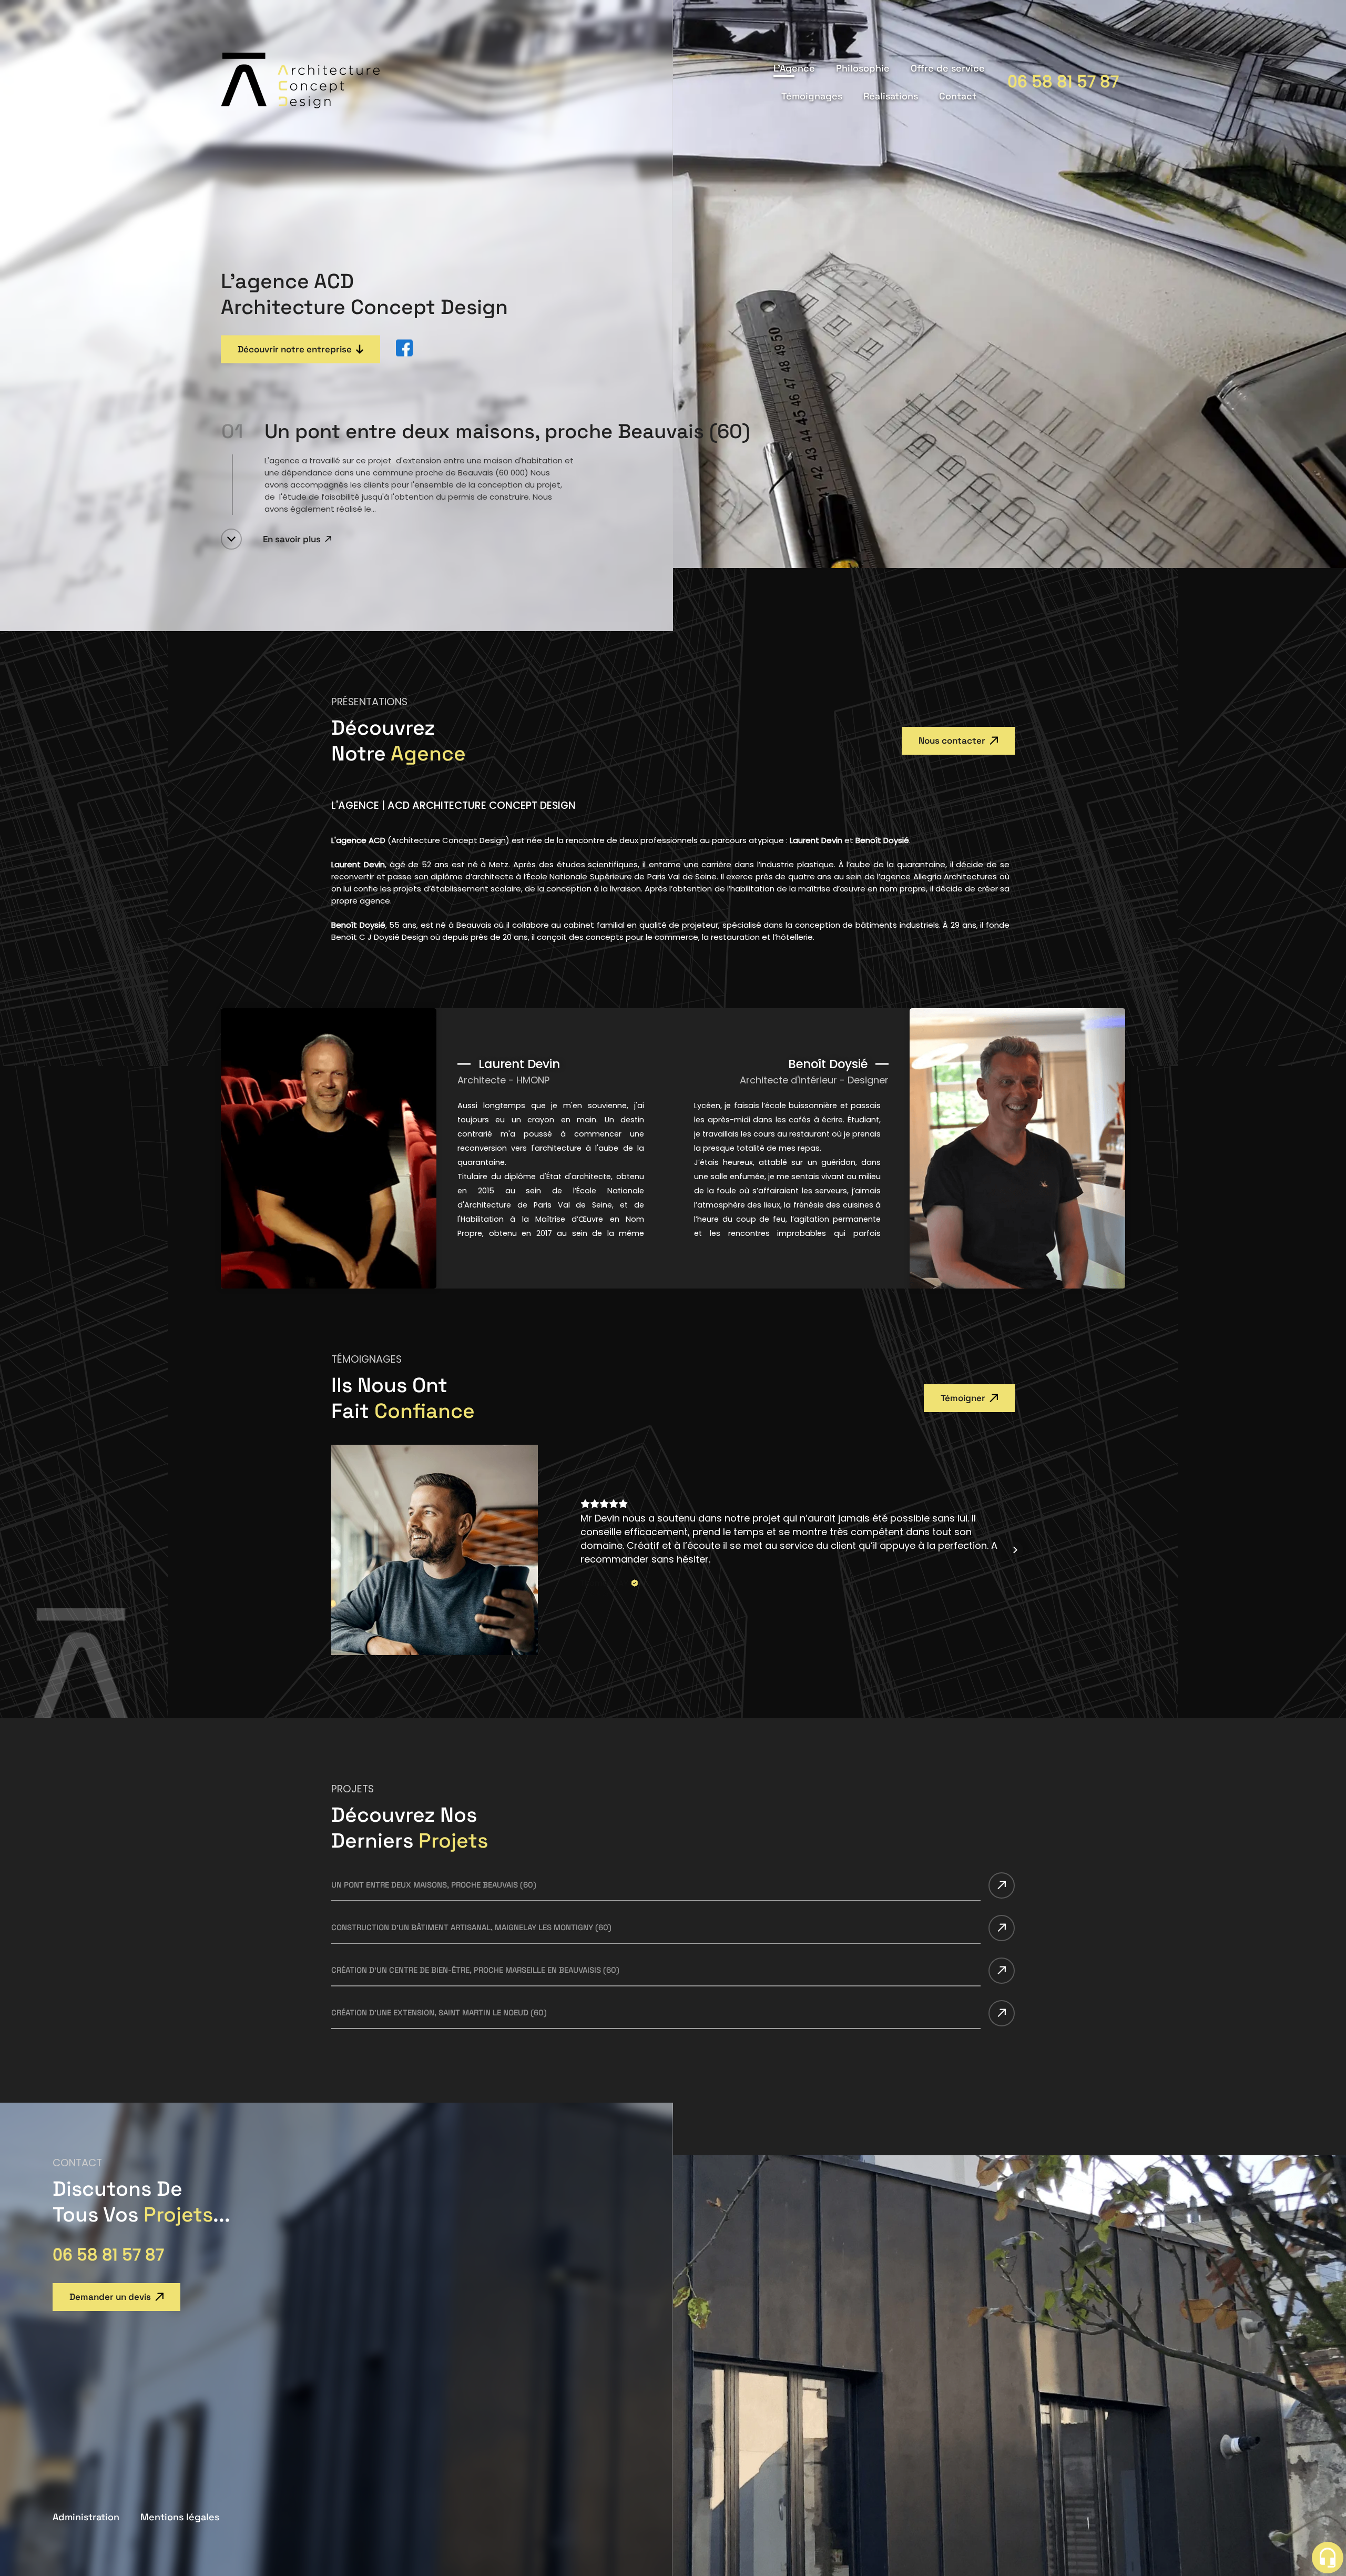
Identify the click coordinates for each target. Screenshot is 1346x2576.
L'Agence (794, 68)
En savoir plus (292, 539)
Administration (86, 2517)
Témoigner (963, 1398)
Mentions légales (180, 2517)
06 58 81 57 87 (1063, 82)
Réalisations (891, 96)
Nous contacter (952, 741)
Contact (958, 96)
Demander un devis (110, 2297)
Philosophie (863, 68)
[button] (580, 1550)
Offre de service (948, 68)
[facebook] (404, 349)
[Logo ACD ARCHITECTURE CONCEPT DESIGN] (300, 105)
